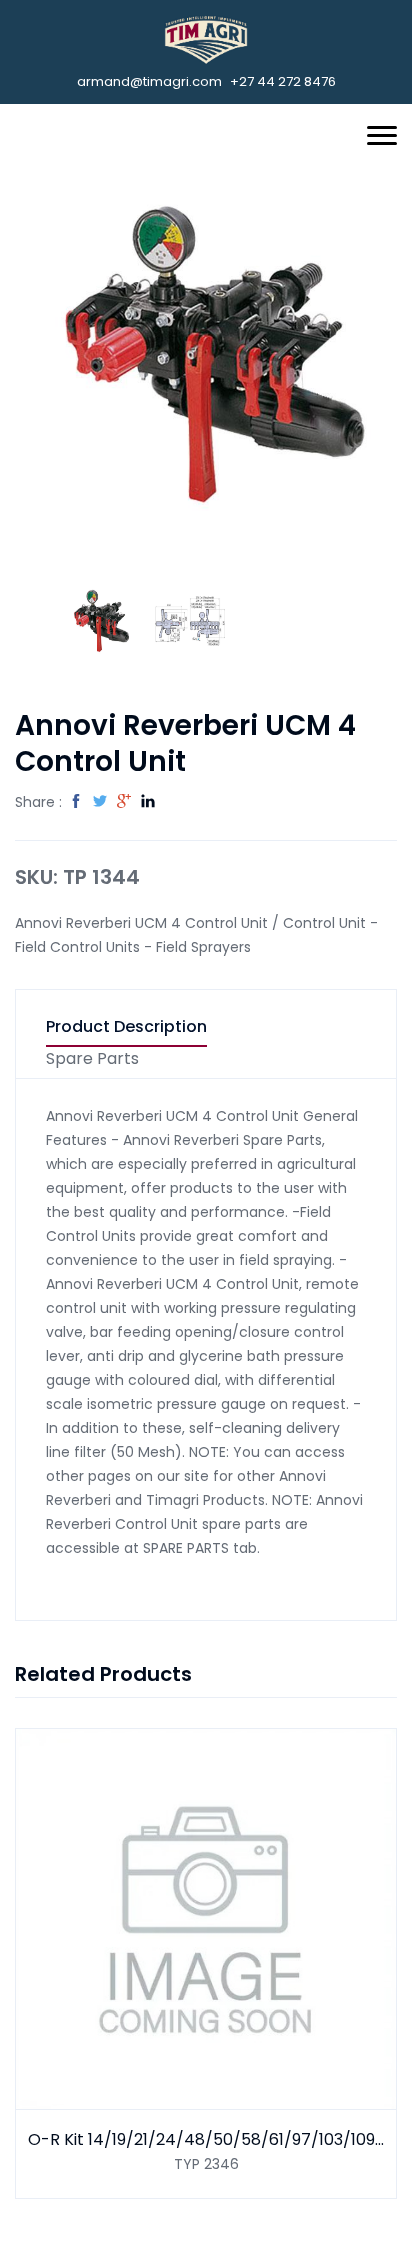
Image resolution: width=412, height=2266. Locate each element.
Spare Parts (92, 1059)
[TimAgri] (206, 39)
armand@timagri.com (149, 81)
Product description (126, 1027)
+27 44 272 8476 (283, 81)
